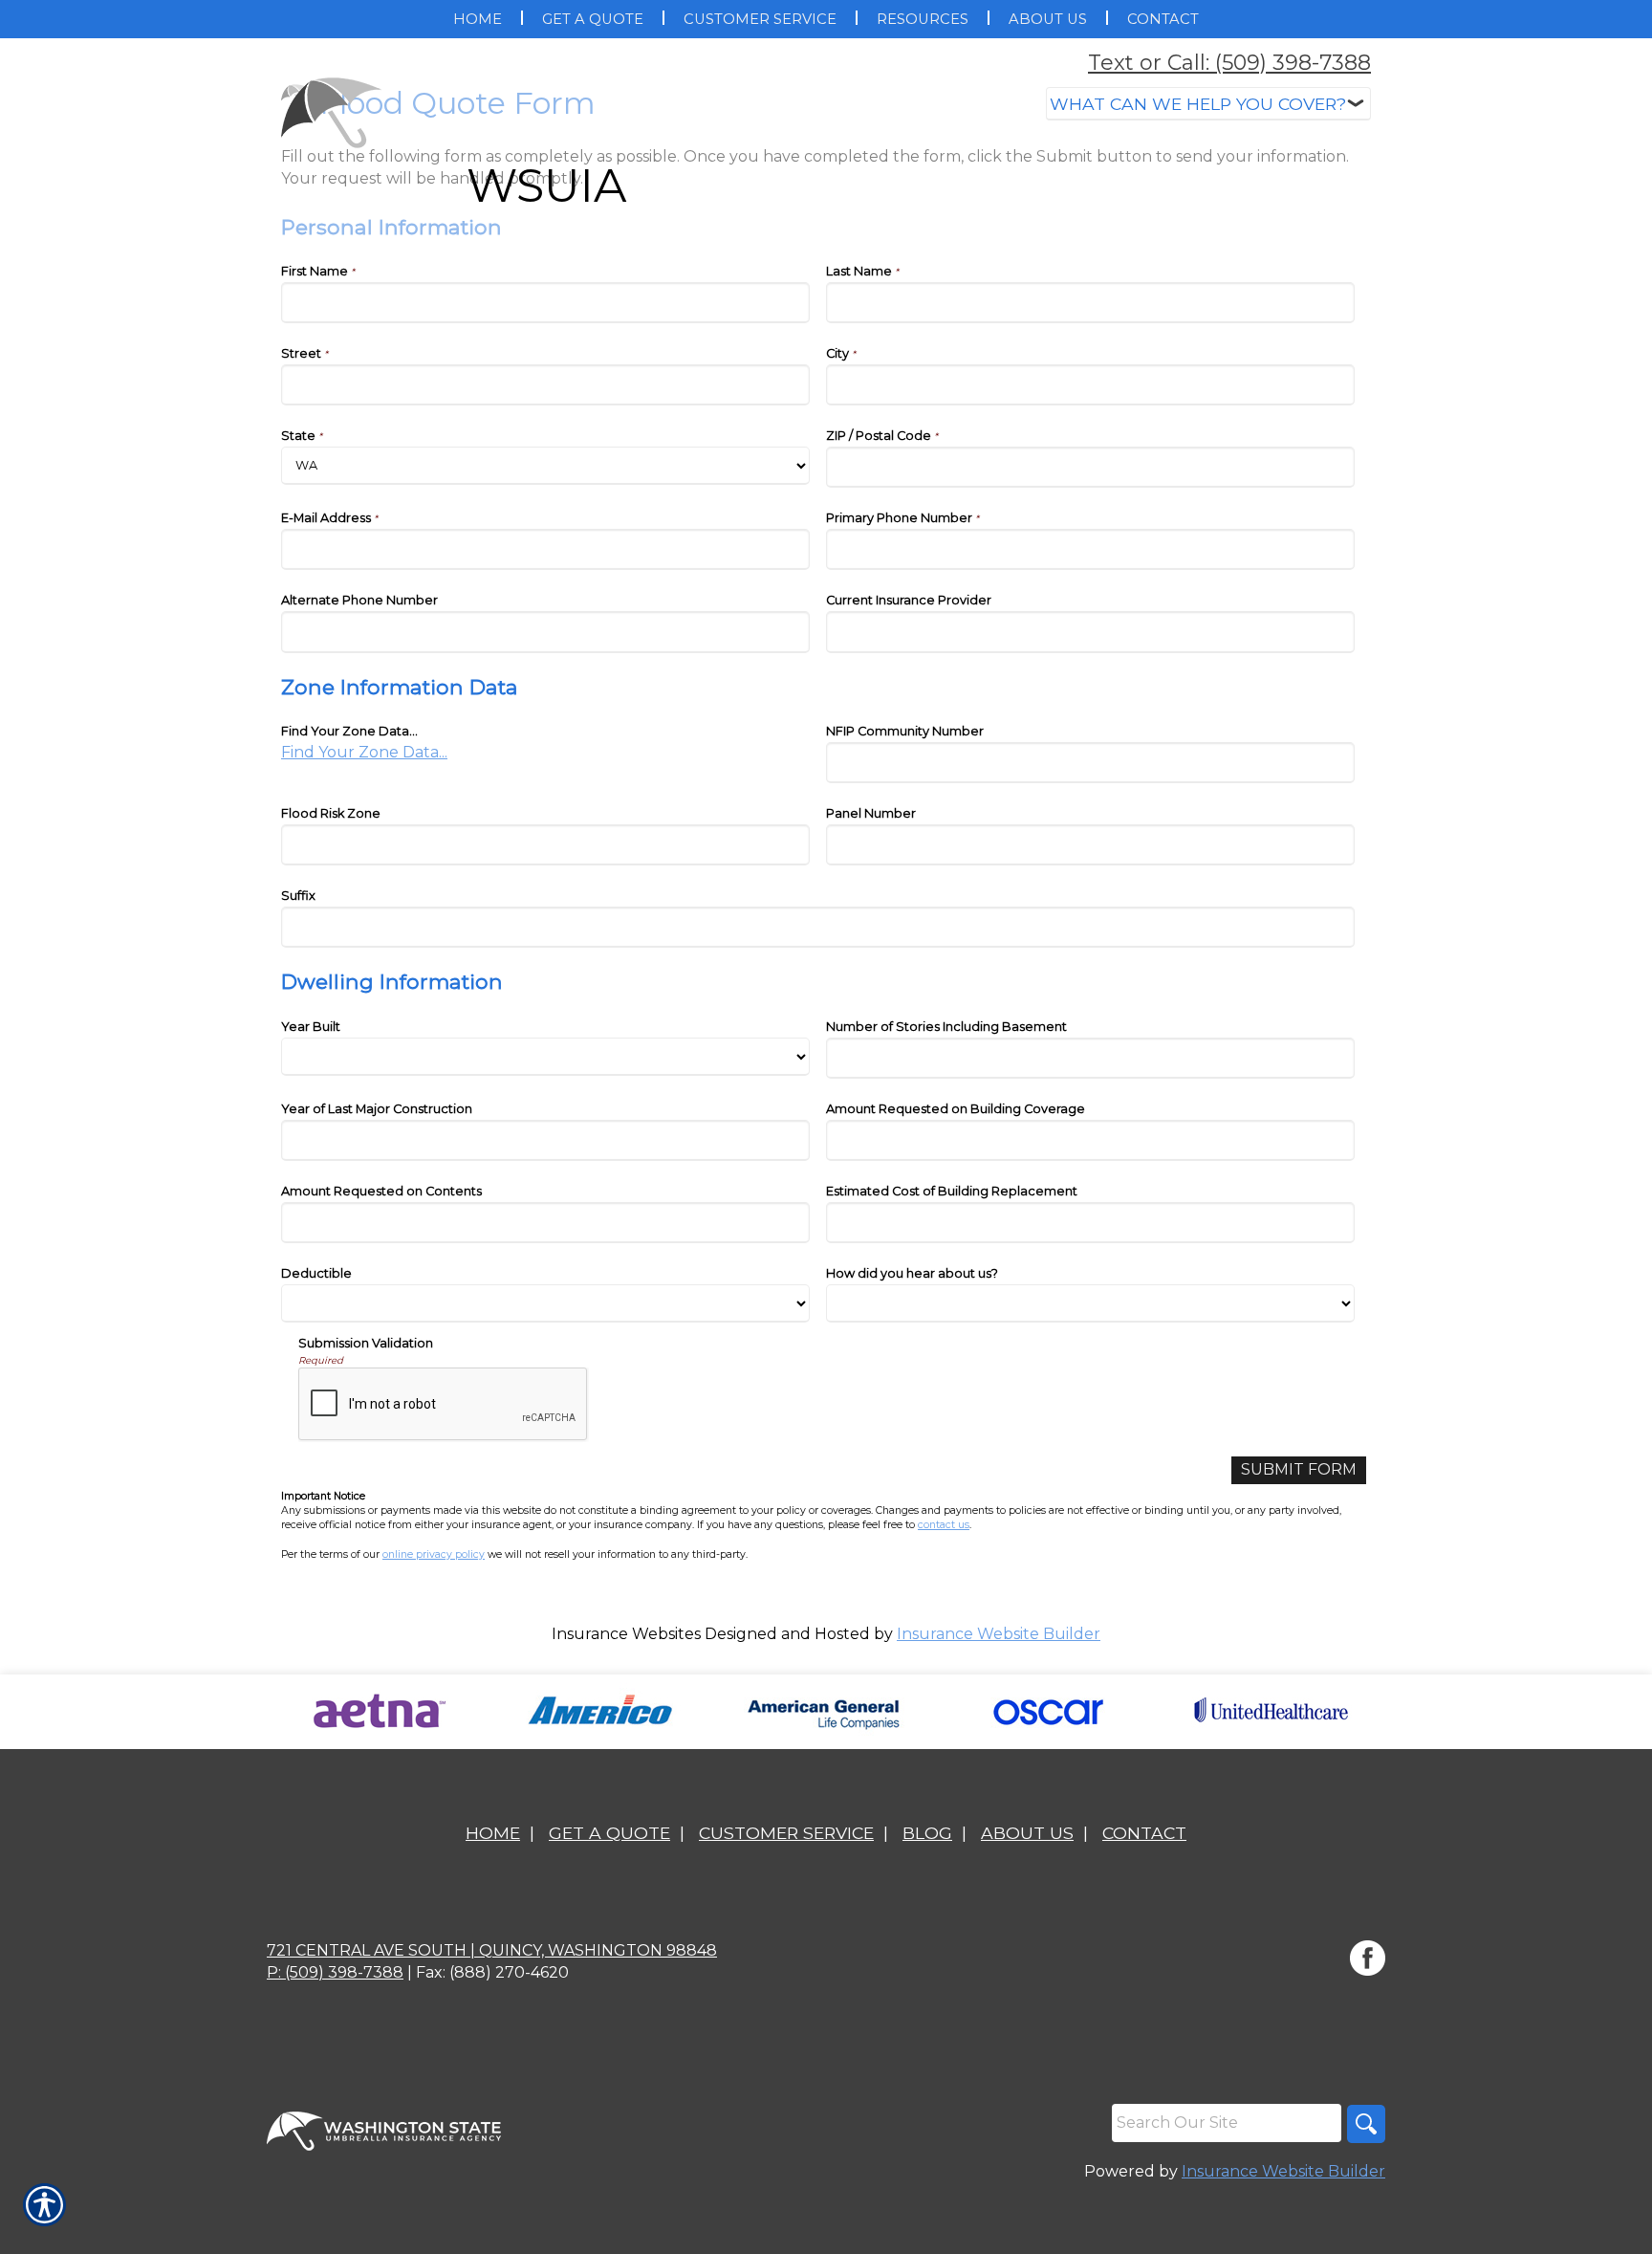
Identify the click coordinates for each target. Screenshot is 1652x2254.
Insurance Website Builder (999, 1634)
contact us (944, 1525)
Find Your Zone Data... (364, 752)
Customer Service (786, 1833)
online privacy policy (434, 1554)
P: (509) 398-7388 (335, 1972)
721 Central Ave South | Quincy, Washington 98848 (492, 1950)
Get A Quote (609, 1833)
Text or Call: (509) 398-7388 (1229, 63)
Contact (1144, 1833)
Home (493, 1833)
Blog (927, 1833)
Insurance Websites (626, 1634)
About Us (1027, 1833)
